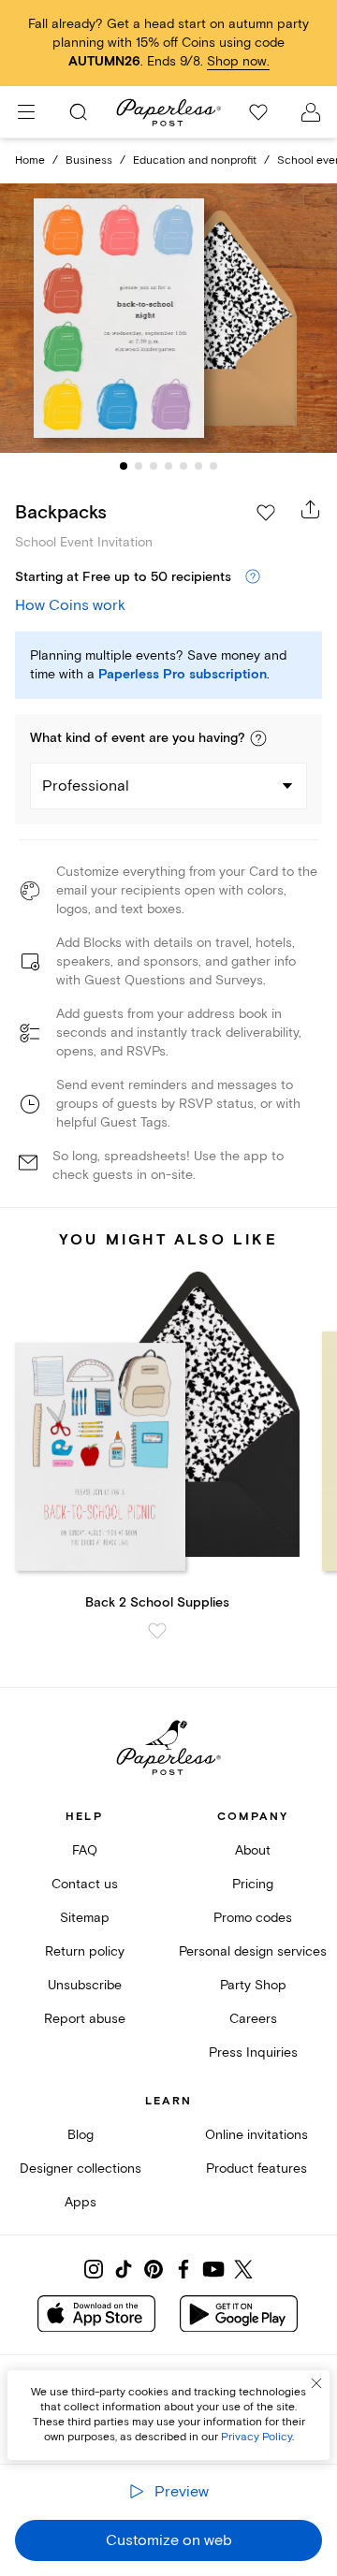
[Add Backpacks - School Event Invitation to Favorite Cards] (266, 513)
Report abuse (85, 2019)
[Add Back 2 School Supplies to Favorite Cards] (157, 1631)
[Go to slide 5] (183, 466)
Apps (81, 2202)
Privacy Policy (256, 2437)
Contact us (85, 1884)
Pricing (253, 1884)
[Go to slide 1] (124, 466)
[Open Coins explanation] (253, 577)
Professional (86, 786)
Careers (253, 2019)
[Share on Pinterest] (154, 2269)
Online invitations (256, 2135)
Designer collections (81, 2168)
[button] (258, 738)
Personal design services (253, 1951)
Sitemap (85, 1918)
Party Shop (253, 1985)
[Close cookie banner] (316, 2383)
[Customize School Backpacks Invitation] (168, 318)
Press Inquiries (253, 2052)
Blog (81, 2135)
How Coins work (70, 605)
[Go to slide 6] (198, 466)
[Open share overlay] (311, 509)
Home (30, 160)
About (253, 1850)
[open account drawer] (311, 112)
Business (89, 160)
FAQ (85, 1850)
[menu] (26, 112)
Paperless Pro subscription (183, 675)
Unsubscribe (85, 1985)
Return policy (85, 1951)
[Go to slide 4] (168, 466)
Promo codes (253, 1918)
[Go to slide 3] (154, 466)
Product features (256, 2168)
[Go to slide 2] (139, 466)
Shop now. (238, 61)
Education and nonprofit (195, 160)
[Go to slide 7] (213, 466)
